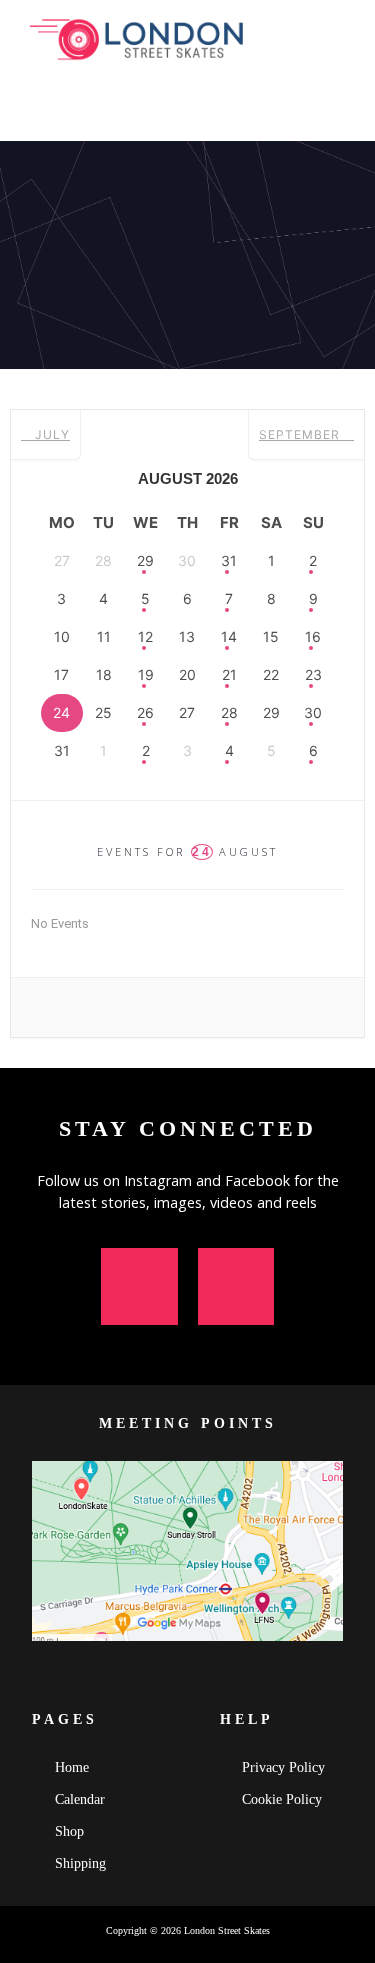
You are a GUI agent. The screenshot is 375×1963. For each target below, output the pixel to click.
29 (145, 560)
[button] (349, 112)
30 (313, 712)
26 (145, 712)
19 (146, 674)
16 (313, 636)
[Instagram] (139, 1286)
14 (229, 636)
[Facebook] (236, 1286)
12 (145, 636)
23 (313, 674)
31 (229, 560)
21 (229, 674)
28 (229, 712)
